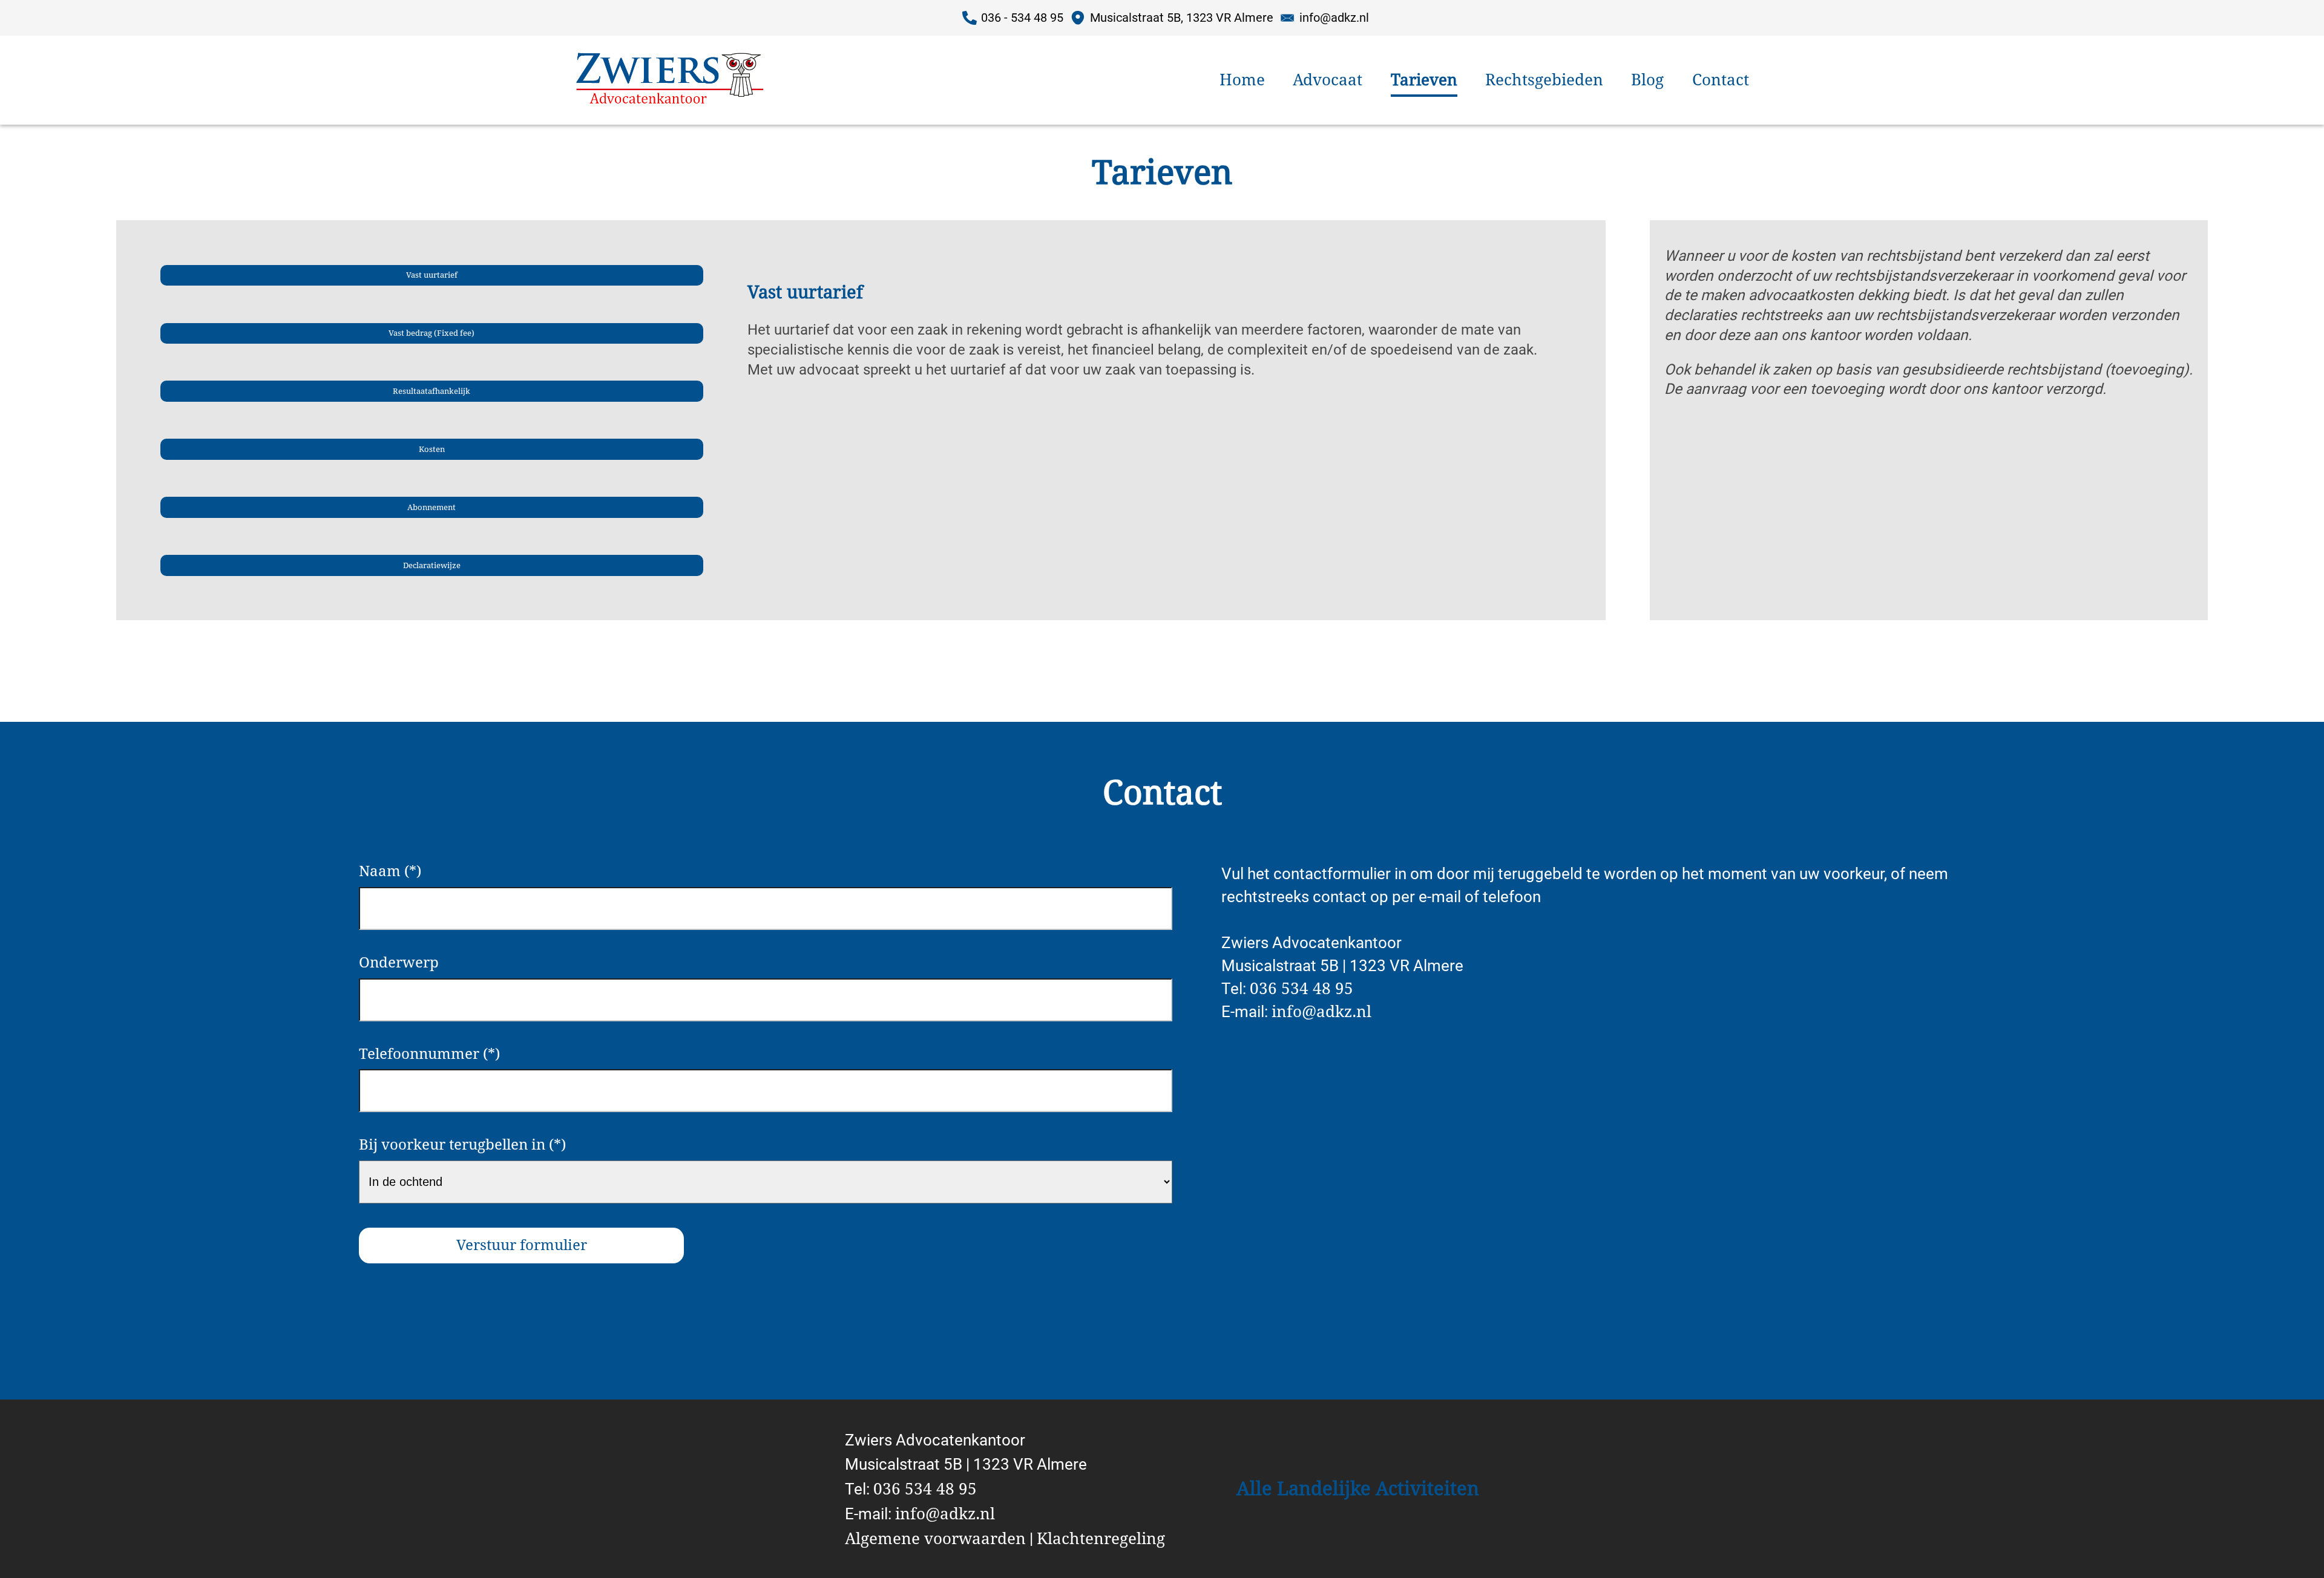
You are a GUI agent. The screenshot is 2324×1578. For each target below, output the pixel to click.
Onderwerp (399, 963)
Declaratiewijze (432, 565)
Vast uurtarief (432, 275)
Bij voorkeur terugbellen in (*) (462, 1145)
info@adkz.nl (1321, 1012)
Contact (1721, 80)
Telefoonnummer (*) (429, 1054)
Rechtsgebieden (1544, 80)
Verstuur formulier (522, 1245)
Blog (1647, 80)
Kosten (432, 449)
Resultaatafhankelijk (432, 391)
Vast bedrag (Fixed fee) (432, 333)
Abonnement (432, 507)
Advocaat (1328, 80)
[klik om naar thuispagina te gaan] (639, 80)
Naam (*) (390, 871)
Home (1242, 80)
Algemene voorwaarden (935, 1539)
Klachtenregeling (1101, 1539)
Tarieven (1424, 80)
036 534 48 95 (1302, 989)
